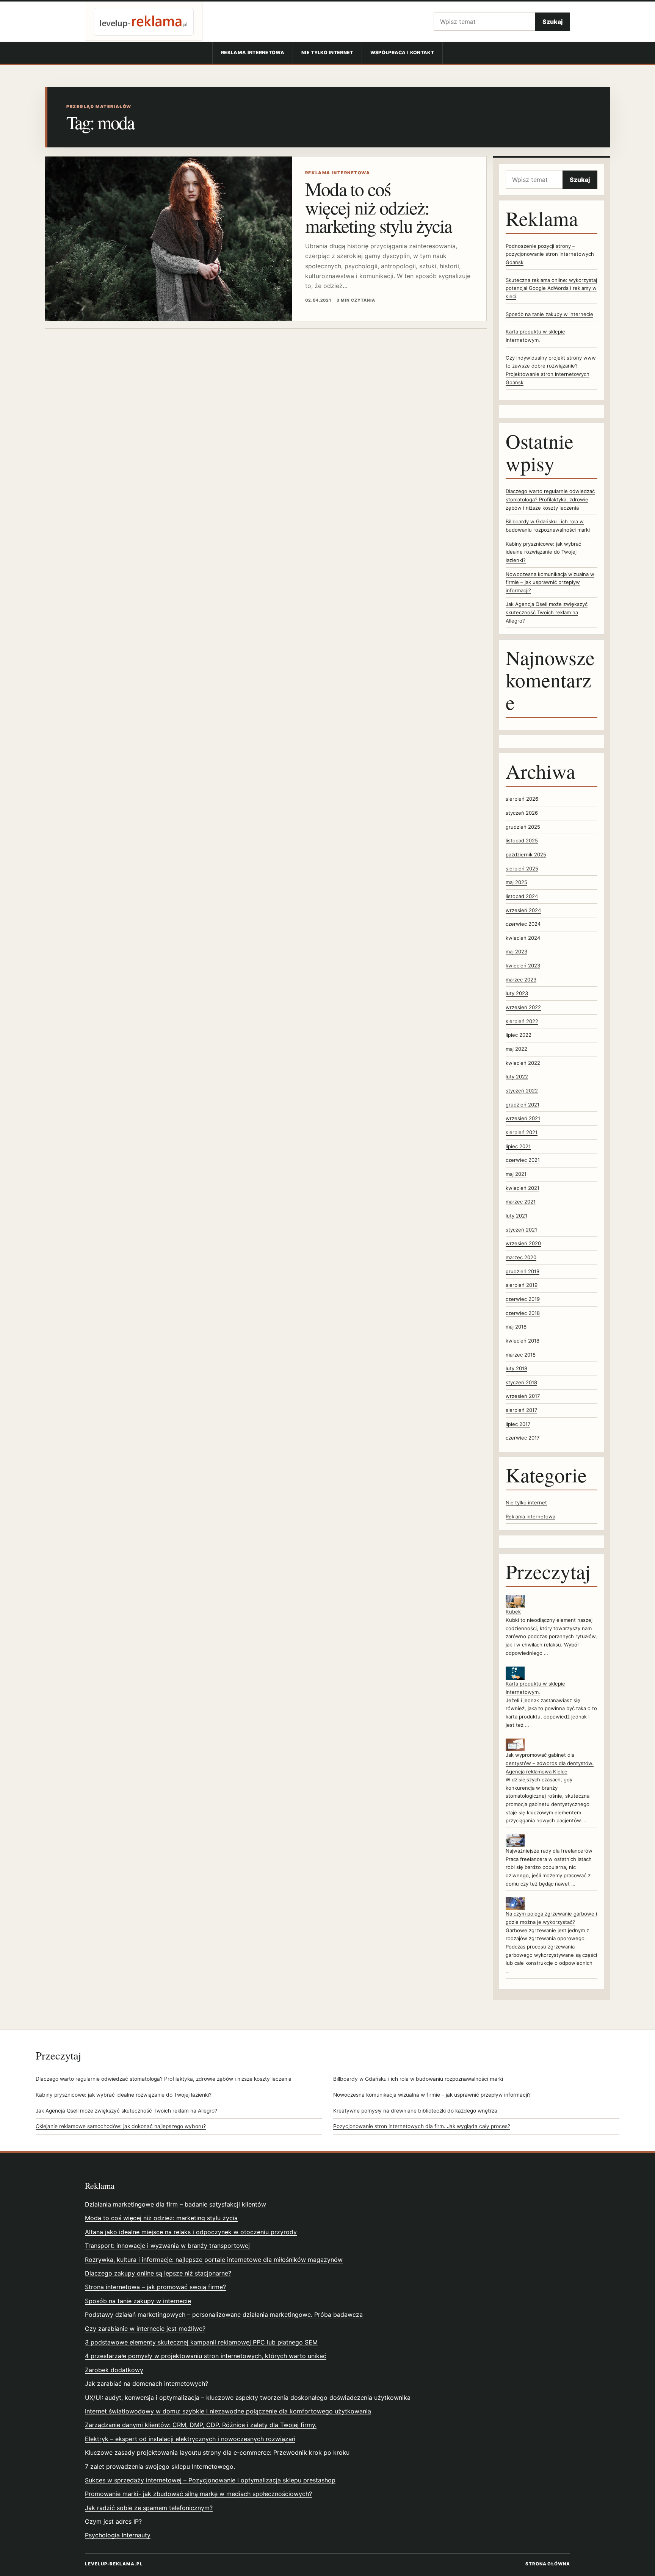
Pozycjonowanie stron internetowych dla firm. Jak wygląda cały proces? (422, 2126)
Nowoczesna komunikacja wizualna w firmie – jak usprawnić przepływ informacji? (550, 582)
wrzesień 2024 (523, 910)
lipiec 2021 (518, 1146)
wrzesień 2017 (523, 1396)
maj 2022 (516, 1049)
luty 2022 (517, 1077)
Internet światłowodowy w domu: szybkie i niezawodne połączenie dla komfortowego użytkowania (228, 2411)
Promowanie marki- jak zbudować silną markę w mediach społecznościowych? (198, 2494)
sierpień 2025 (522, 869)
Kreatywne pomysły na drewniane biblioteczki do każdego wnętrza (415, 2111)
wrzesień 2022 (523, 1007)
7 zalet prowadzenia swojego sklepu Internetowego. (160, 2466)
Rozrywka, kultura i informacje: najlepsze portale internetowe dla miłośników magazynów (214, 2260)
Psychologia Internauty (118, 2535)
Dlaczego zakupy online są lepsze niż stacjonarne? (158, 2273)
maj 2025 (516, 882)
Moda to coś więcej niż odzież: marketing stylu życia (379, 207)
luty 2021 (516, 1216)
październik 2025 (526, 854)
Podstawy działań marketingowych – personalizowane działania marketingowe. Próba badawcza (224, 2315)
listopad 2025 (522, 840)
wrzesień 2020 (523, 1243)
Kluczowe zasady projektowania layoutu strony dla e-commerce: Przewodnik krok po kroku (217, 2452)
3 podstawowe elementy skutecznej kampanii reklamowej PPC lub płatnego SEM (201, 2342)
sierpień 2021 (522, 1132)
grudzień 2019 (523, 1271)
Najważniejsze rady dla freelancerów (549, 1851)
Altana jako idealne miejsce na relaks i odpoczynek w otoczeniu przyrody (191, 2232)
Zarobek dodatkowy (114, 2370)
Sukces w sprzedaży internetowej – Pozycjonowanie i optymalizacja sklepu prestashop (210, 2480)
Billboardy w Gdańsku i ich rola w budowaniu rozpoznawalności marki (418, 2079)
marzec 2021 (521, 1202)
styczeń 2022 (522, 1091)
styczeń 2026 (522, 813)
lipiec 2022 (519, 1035)
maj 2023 (516, 952)
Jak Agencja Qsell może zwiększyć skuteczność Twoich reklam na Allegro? (547, 612)
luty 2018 (516, 1368)
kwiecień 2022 (523, 1063)
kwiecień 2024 (523, 938)
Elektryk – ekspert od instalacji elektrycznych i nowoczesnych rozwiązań (190, 2439)
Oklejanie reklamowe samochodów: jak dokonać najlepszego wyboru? (121, 2126)
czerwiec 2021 (523, 1160)
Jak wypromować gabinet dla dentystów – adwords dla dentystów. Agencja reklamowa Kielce (550, 1763)
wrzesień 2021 (523, 1118)
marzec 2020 (521, 1257)
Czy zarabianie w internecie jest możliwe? (145, 2329)
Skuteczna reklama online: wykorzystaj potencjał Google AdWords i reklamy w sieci (551, 288)
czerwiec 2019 (523, 1299)
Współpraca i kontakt (402, 52)
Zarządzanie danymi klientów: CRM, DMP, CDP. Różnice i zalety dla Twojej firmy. (201, 2425)
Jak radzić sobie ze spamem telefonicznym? (149, 2508)
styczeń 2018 (521, 1382)
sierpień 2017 (521, 1410)
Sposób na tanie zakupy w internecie (549, 314)
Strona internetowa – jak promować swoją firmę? (155, 2287)
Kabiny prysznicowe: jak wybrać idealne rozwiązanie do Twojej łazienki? (543, 552)
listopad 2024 (522, 896)
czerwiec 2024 (523, 924)
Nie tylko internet (327, 52)
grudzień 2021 (523, 1105)
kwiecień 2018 (523, 1341)
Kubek (513, 1612)
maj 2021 (516, 1174)
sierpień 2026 (522, 799)
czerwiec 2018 (523, 1313)
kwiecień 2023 (523, 966)
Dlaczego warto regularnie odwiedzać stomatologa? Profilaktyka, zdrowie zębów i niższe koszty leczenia (550, 499)
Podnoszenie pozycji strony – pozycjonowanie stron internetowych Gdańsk (550, 254)
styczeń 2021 (521, 1230)
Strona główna (548, 2564)
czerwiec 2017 (523, 1438)
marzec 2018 (521, 1355)
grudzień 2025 (523, 827)
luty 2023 (517, 993)
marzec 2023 (521, 980)
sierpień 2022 (522, 1021)
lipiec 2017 (518, 1424)
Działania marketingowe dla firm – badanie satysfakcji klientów (176, 2204)
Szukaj (553, 22)
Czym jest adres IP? (113, 2521)
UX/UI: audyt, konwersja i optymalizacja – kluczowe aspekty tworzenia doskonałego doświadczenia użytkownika (248, 2398)
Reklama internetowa (253, 52)
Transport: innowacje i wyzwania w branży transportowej (167, 2246)
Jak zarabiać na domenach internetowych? (147, 2384)
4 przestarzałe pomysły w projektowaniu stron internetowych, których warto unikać (206, 2356)
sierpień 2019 (522, 1285)
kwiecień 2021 (523, 1188)
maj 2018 (516, 1327)
